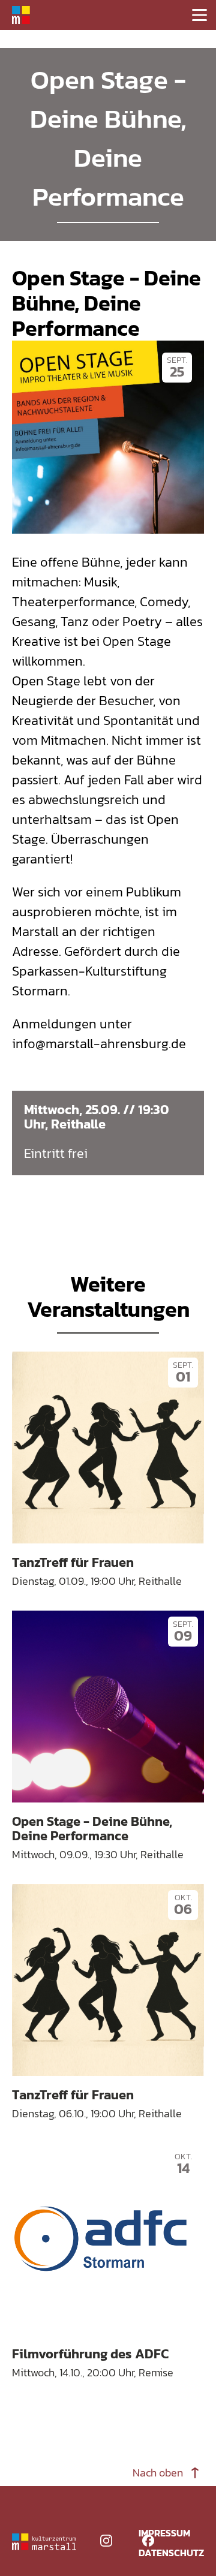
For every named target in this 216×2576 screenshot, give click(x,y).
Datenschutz (171, 2553)
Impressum (164, 2533)
